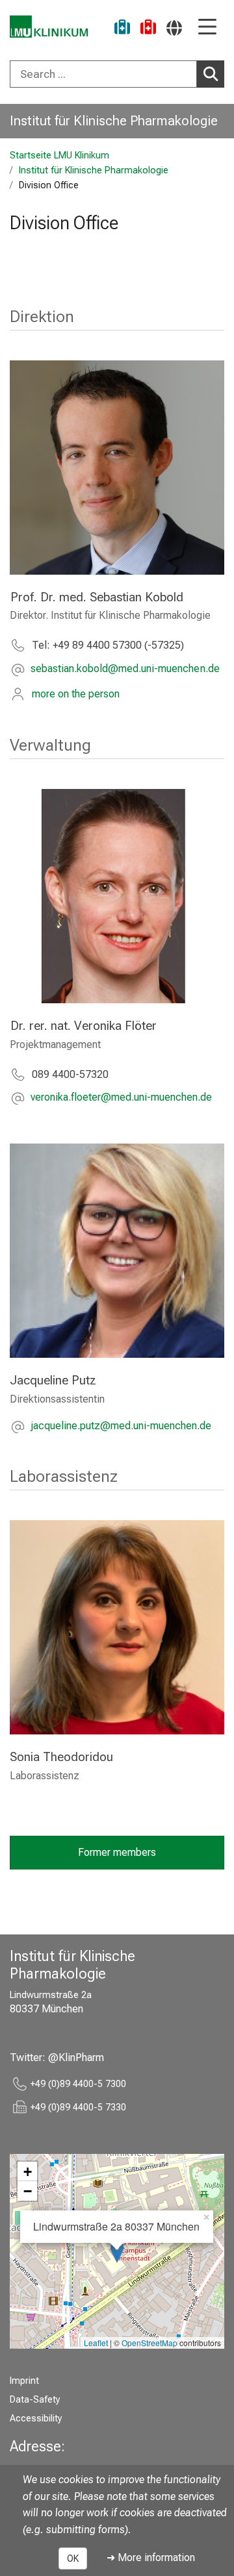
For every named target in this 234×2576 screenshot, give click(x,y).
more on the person (76, 694)
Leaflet (96, 2343)
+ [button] (28, 2171)
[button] (125, 670)
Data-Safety (35, 2400)
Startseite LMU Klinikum (59, 156)
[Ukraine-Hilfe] (122, 29)
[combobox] (117, 74)
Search (211, 74)
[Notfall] (148, 29)
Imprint (24, 2381)
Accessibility (36, 2419)
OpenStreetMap (149, 2343)
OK (73, 2558)
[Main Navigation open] (207, 28)
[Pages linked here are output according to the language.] (174, 28)
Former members (117, 1852)
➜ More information (151, 2557)
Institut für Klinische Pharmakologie (114, 121)
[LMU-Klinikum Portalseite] (49, 27)
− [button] (28, 2191)
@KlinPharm (76, 2057)
